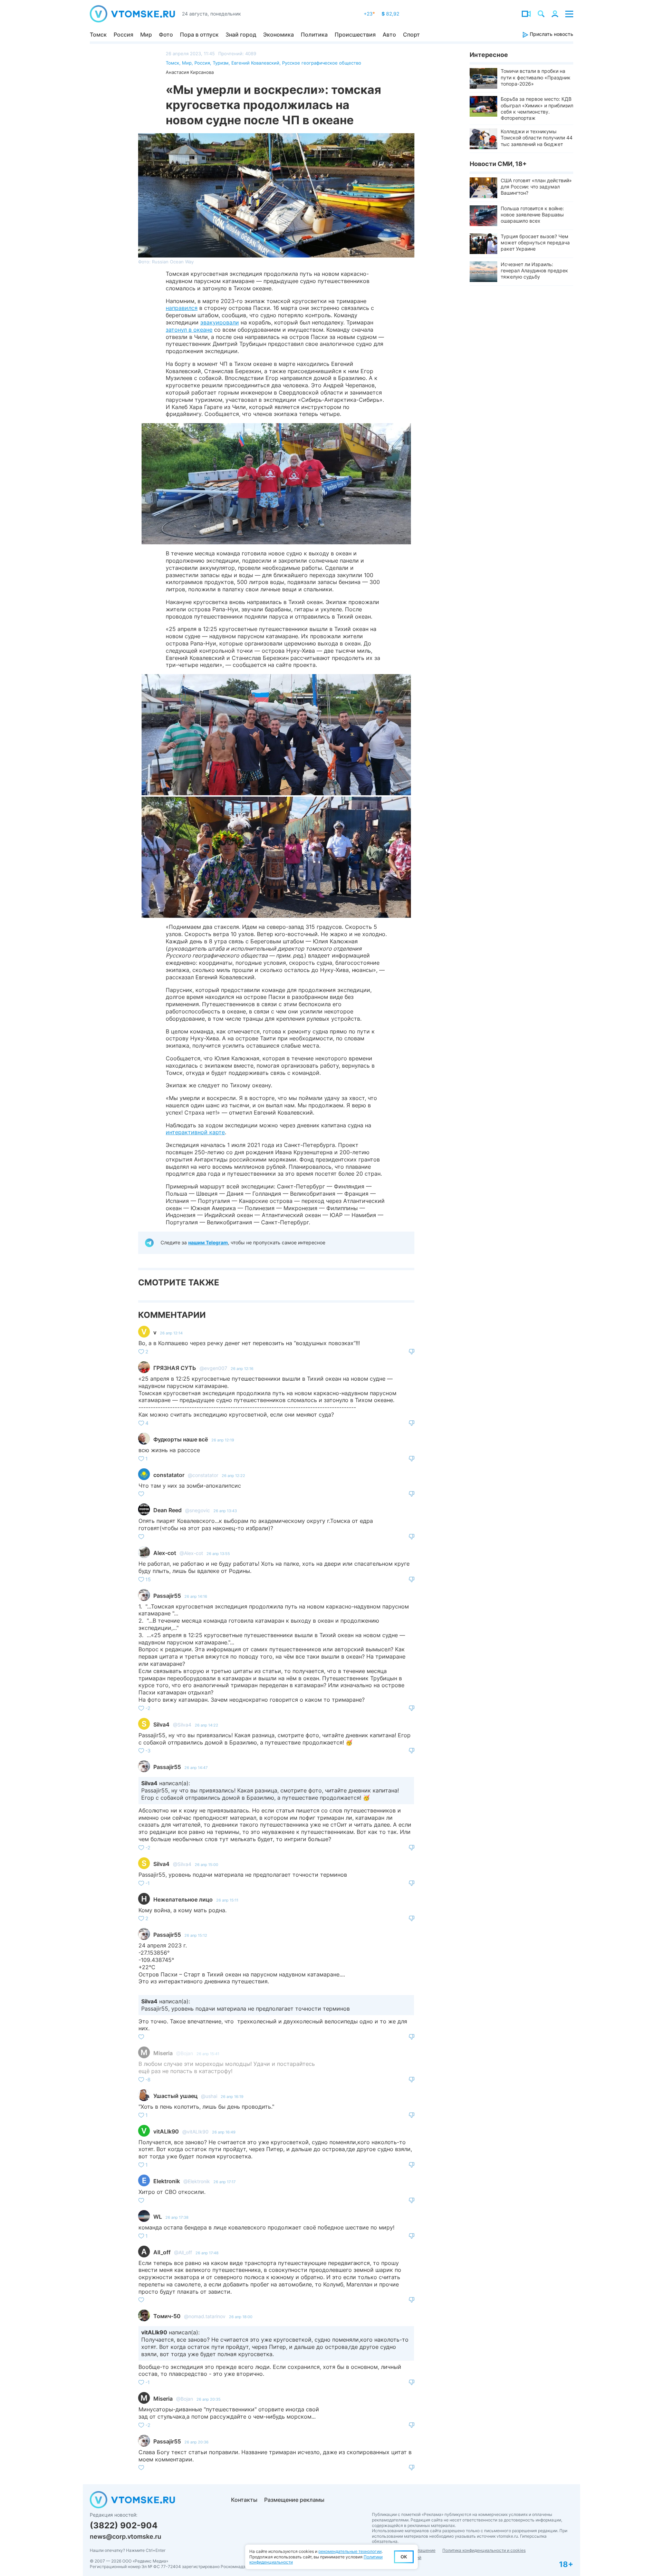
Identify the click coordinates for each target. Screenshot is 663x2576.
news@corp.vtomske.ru (126, 2536)
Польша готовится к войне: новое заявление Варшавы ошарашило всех (532, 215)
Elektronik (167, 2181)
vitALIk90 (166, 2131)
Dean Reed (167, 1510)
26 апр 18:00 (241, 2317)
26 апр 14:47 (196, 1768)
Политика (314, 35)
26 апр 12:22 (233, 1476)
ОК (404, 2557)
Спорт (411, 35)
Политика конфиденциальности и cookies (484, 2550)
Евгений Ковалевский (255, 63)
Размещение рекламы (294, 2500)
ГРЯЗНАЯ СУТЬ (175, 1368)
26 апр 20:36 (196, 2442)
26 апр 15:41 (208, 2054)
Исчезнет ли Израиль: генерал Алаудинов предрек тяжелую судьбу (534, 270)
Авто (389, 35)
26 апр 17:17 (224, 2182)
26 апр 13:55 (218, 1554)
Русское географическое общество (322, 63)
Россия (123, 35)
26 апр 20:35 (209, 2399)
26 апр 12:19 (223, 1440)
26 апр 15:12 (196, 1935)
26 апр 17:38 (177, 2217)
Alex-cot (165, 1553)
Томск (98, 35)
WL (158, 2217)
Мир (146, 35)
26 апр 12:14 (171, 1333)
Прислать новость (551, 34)
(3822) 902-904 (124, 2525)
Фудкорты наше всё (181, 1439)
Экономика (278, 35)
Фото (166, 35)
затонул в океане (189, 330)
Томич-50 (167, 2316)
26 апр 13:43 (225, 1511)
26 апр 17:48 (207, 2253)
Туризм (221, 63)
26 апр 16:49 (224, 2132)
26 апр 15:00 (206, 1865)
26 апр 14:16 (196, 1596)
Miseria (163, 2053)
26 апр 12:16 (242, 1369)
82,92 (390, 14)
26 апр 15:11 (227, 1900)
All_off (162, 2252)
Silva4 (161, 1724)
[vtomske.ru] (132, 14)
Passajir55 (167, 1596)
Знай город (241, 35)
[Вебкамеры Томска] (526, 14)
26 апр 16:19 (232, 2097)
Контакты (244, 2500)
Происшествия (355, 35)
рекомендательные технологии (350, 2551)
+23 (369, 14)
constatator (169, 1475)
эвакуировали (220, 322)
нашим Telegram (208, 1242)
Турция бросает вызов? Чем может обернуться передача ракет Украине (535, 242)
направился (182, 308)
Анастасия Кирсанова (190, 72)
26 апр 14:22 (206, 1725)
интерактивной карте (195, 1132)
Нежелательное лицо (183, 1899)
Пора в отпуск (199, 35)
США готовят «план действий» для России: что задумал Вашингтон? (536, 187)
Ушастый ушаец (175, 2096)
